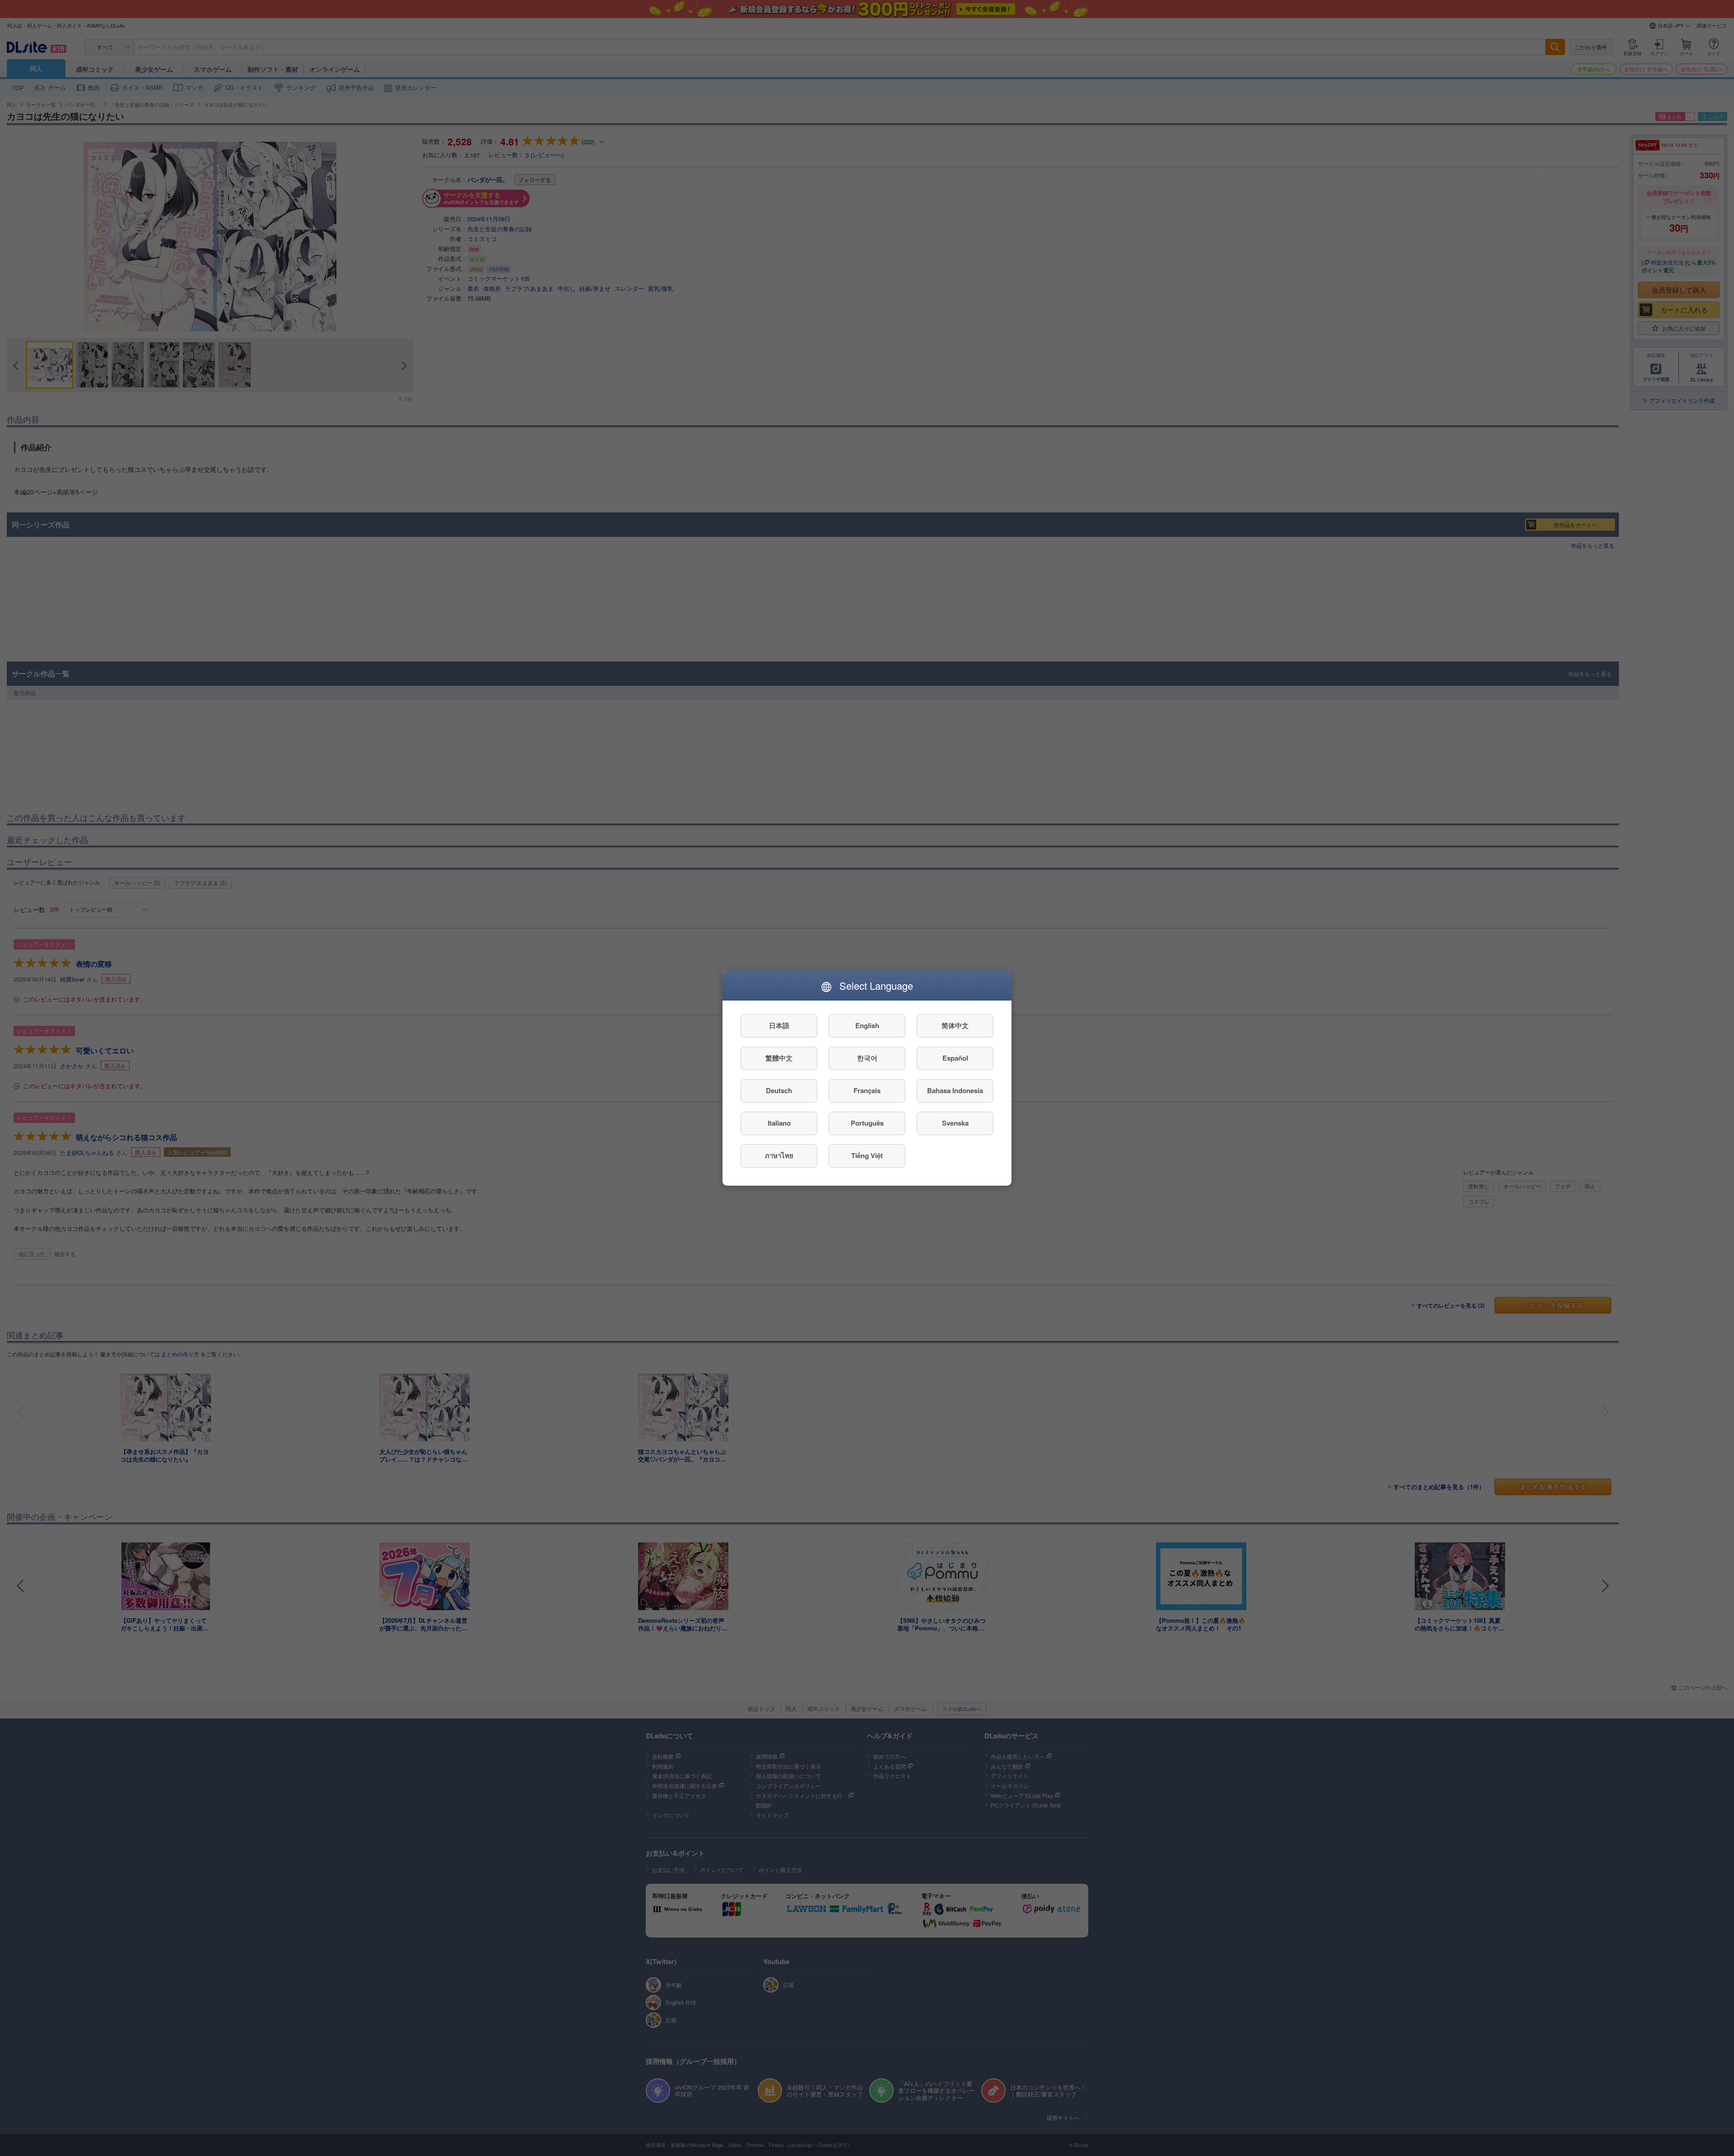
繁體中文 (779, 1058)
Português (867, 1123)
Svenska (955, 1123)
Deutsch (779, 1091)
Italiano (779, 1123)
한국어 (867, 1058)
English (867, 1026)
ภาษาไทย (779, 1156)
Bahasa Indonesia (955, 1091)
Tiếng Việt (867, 1156)
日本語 (779, 1026)
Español (955, 1058)
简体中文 (955, 1026)
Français (867, 1091)
